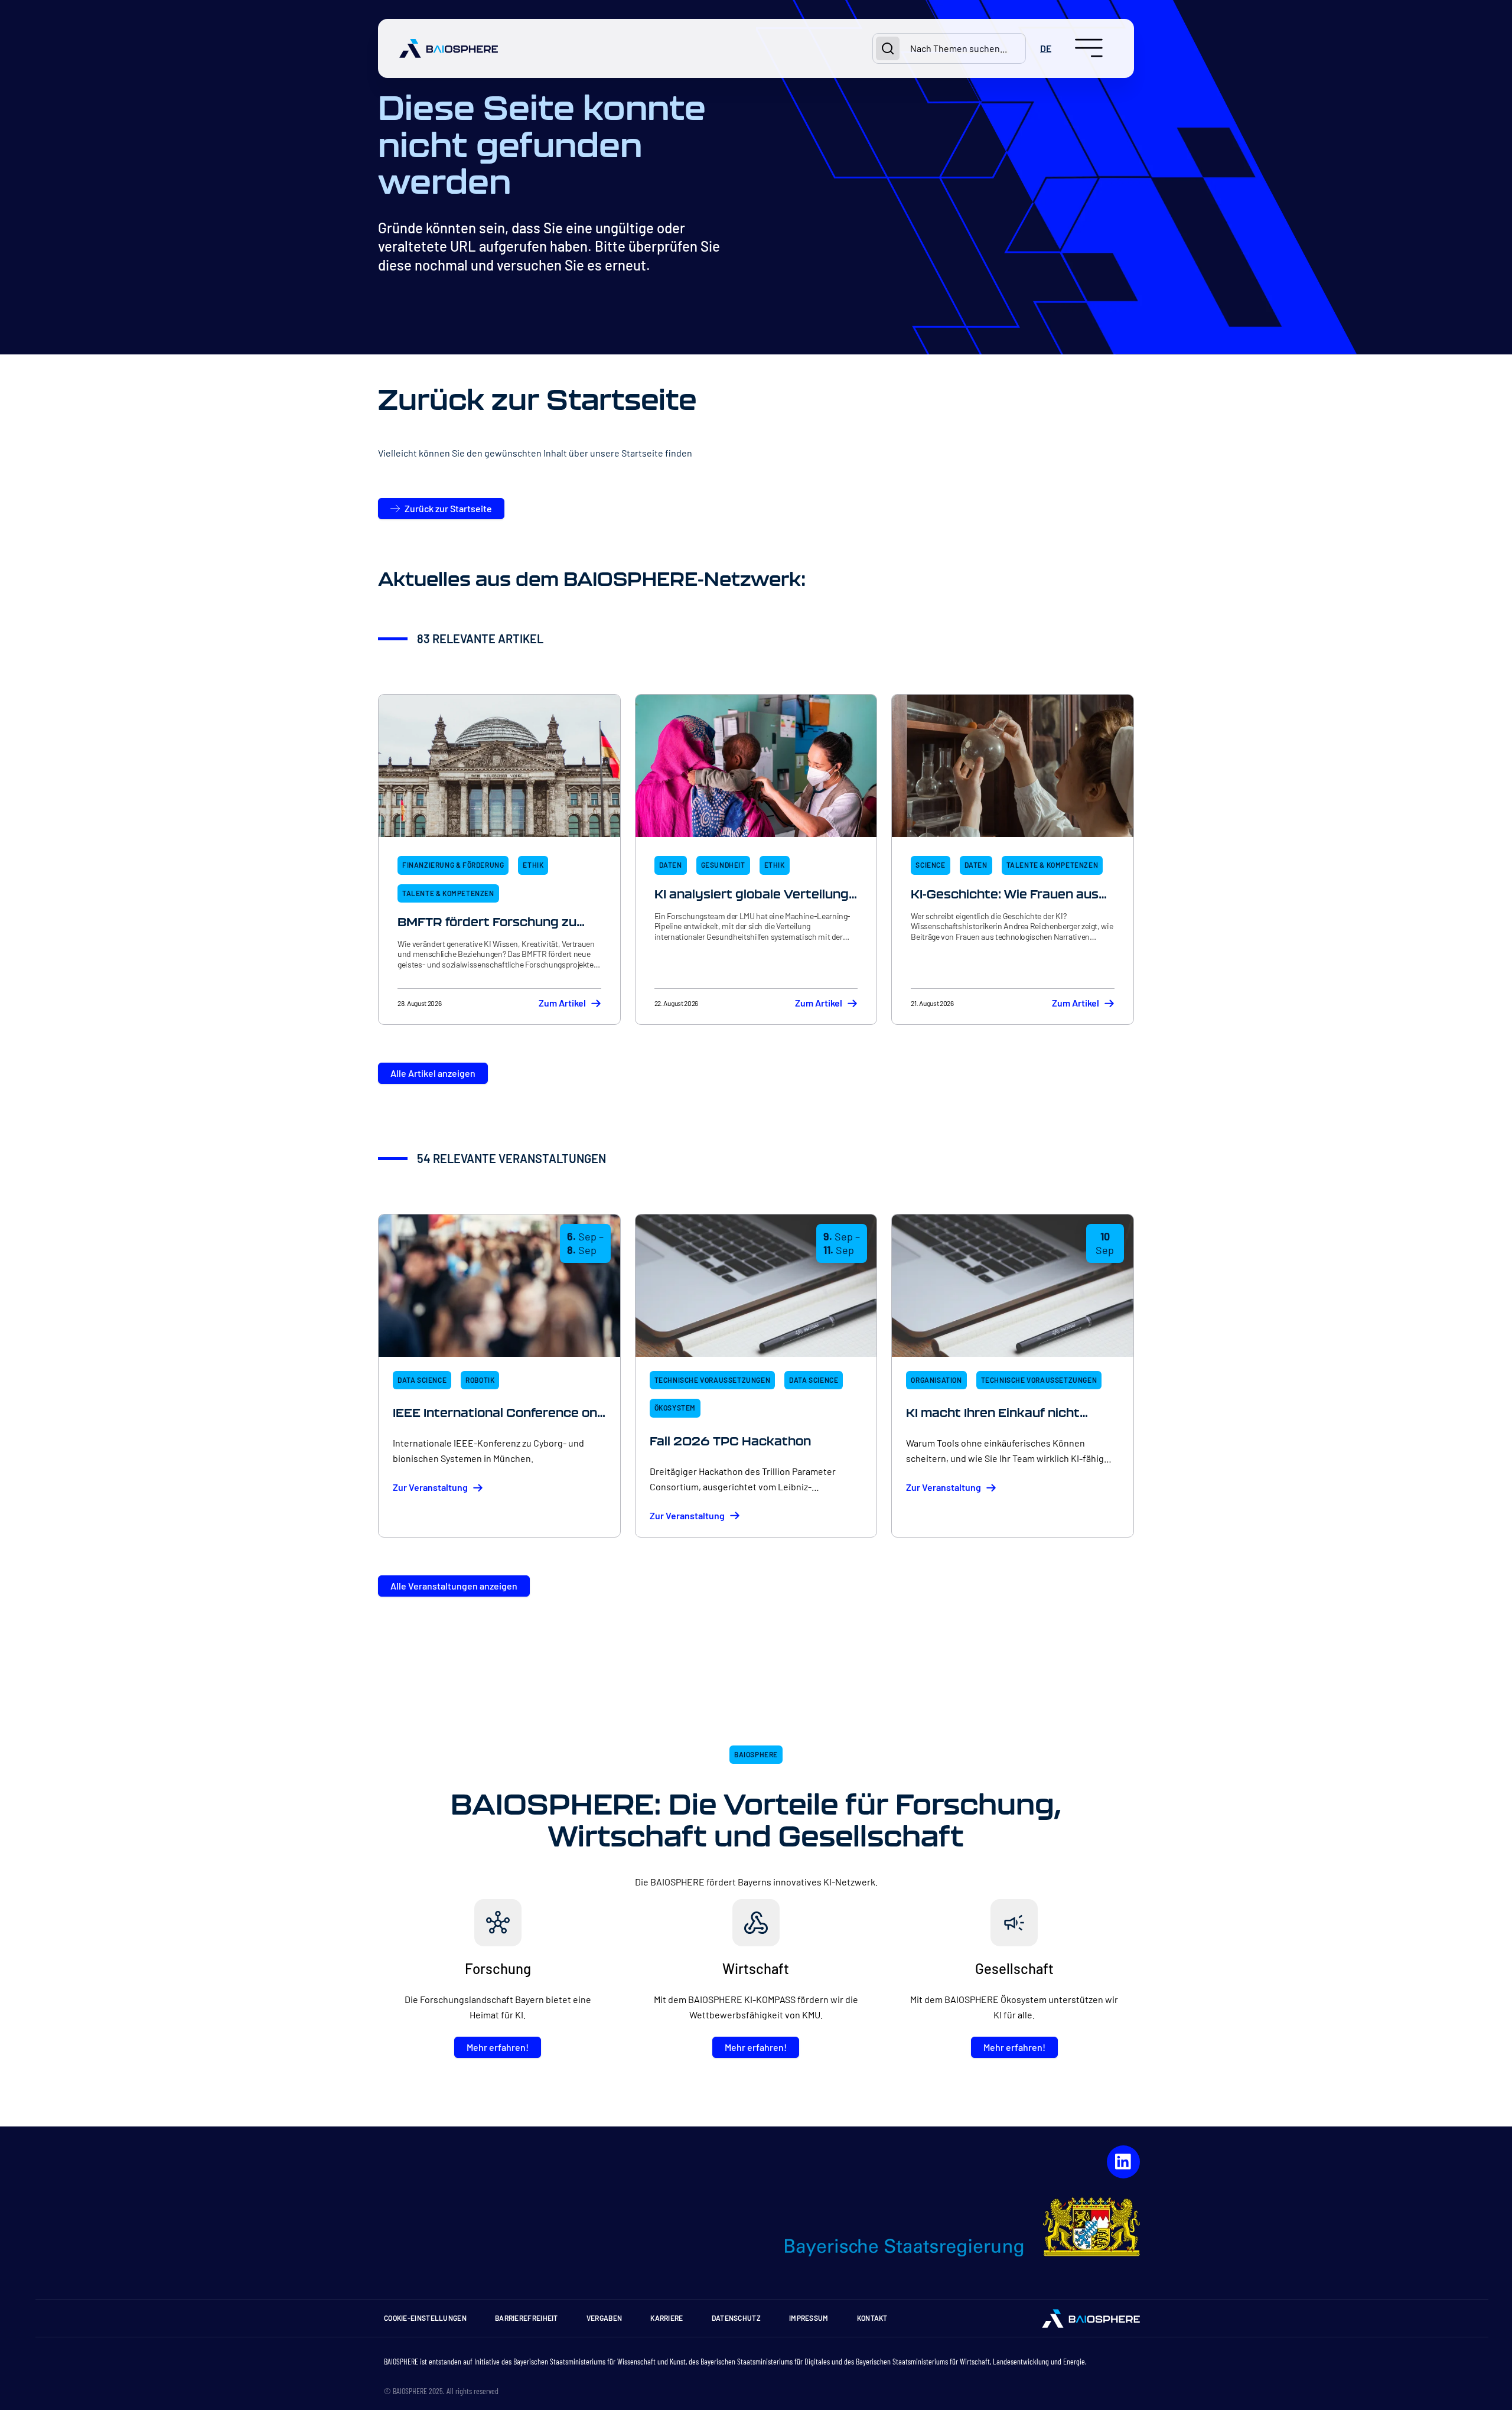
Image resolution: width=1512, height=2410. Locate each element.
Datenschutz (736, 2318)
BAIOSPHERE (756, 1754)
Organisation (936, 1380)
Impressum (809, 2318)
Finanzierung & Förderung (453, 865)
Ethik (533, 865)
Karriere (667, 2318)
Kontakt (872, 2318)
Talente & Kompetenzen (448, 893)
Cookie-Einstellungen (425, 2318)
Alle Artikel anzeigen (433, 1073)
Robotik (480, 1380)
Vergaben (604, 2318)
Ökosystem (675, 1408)
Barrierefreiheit (527, 2318)
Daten (671, 865)
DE (1046, 48)
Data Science (422, 1380)
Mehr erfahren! (498, 2047)
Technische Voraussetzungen (713, 1380)
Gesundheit (723, 865)
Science (930, 865)
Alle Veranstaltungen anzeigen (454, 1586)
